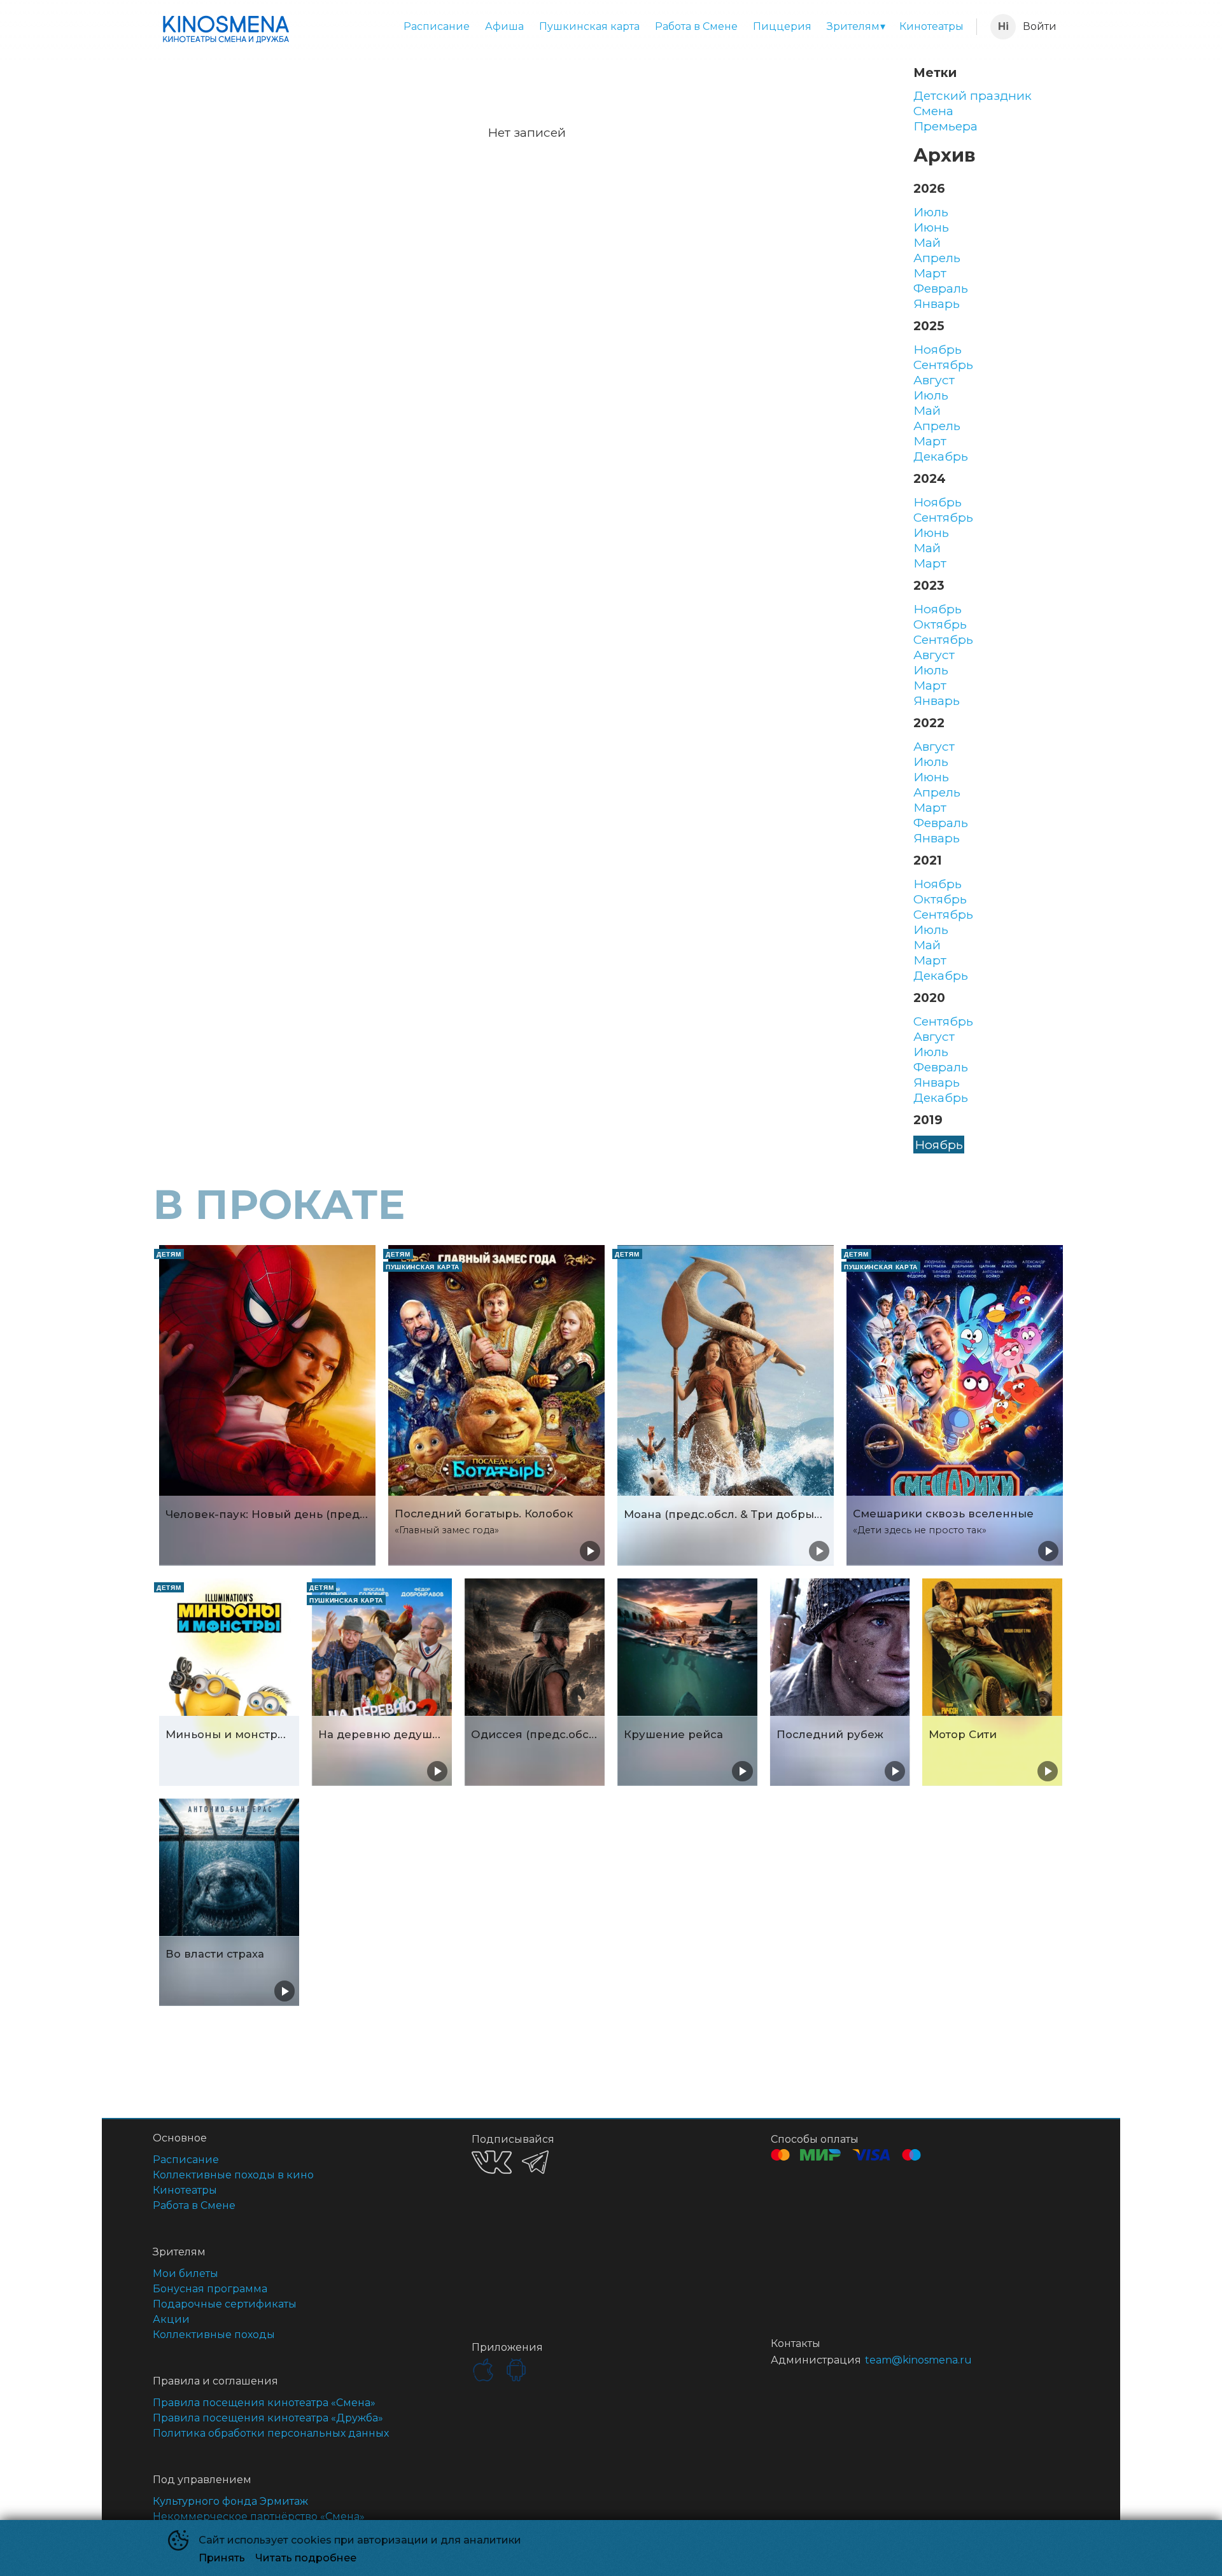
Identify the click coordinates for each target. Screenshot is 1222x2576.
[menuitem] (437, 27)
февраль (941, 288)
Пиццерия (782, 26)
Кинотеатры (931, 26)
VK (492, 2162)
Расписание (437, 26)
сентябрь (943, 365)
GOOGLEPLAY (516, 2370)
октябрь (940, 624)
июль (931, 212)
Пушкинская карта (589, 26)
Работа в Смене (696, 26)
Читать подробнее (306, 2558)
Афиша (504, 26)
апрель (937, 258)
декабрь (941, 456)
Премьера (945, 126)
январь (937, 303)
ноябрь (938, 349)
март (930, 273)
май (927, 242)
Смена (933, 111)
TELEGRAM (535, 2162)
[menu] (635, 27)
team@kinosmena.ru (918, 2360)
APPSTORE (483, 2370)
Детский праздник (973, 95)
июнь (931, 227)
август (934, 380)
